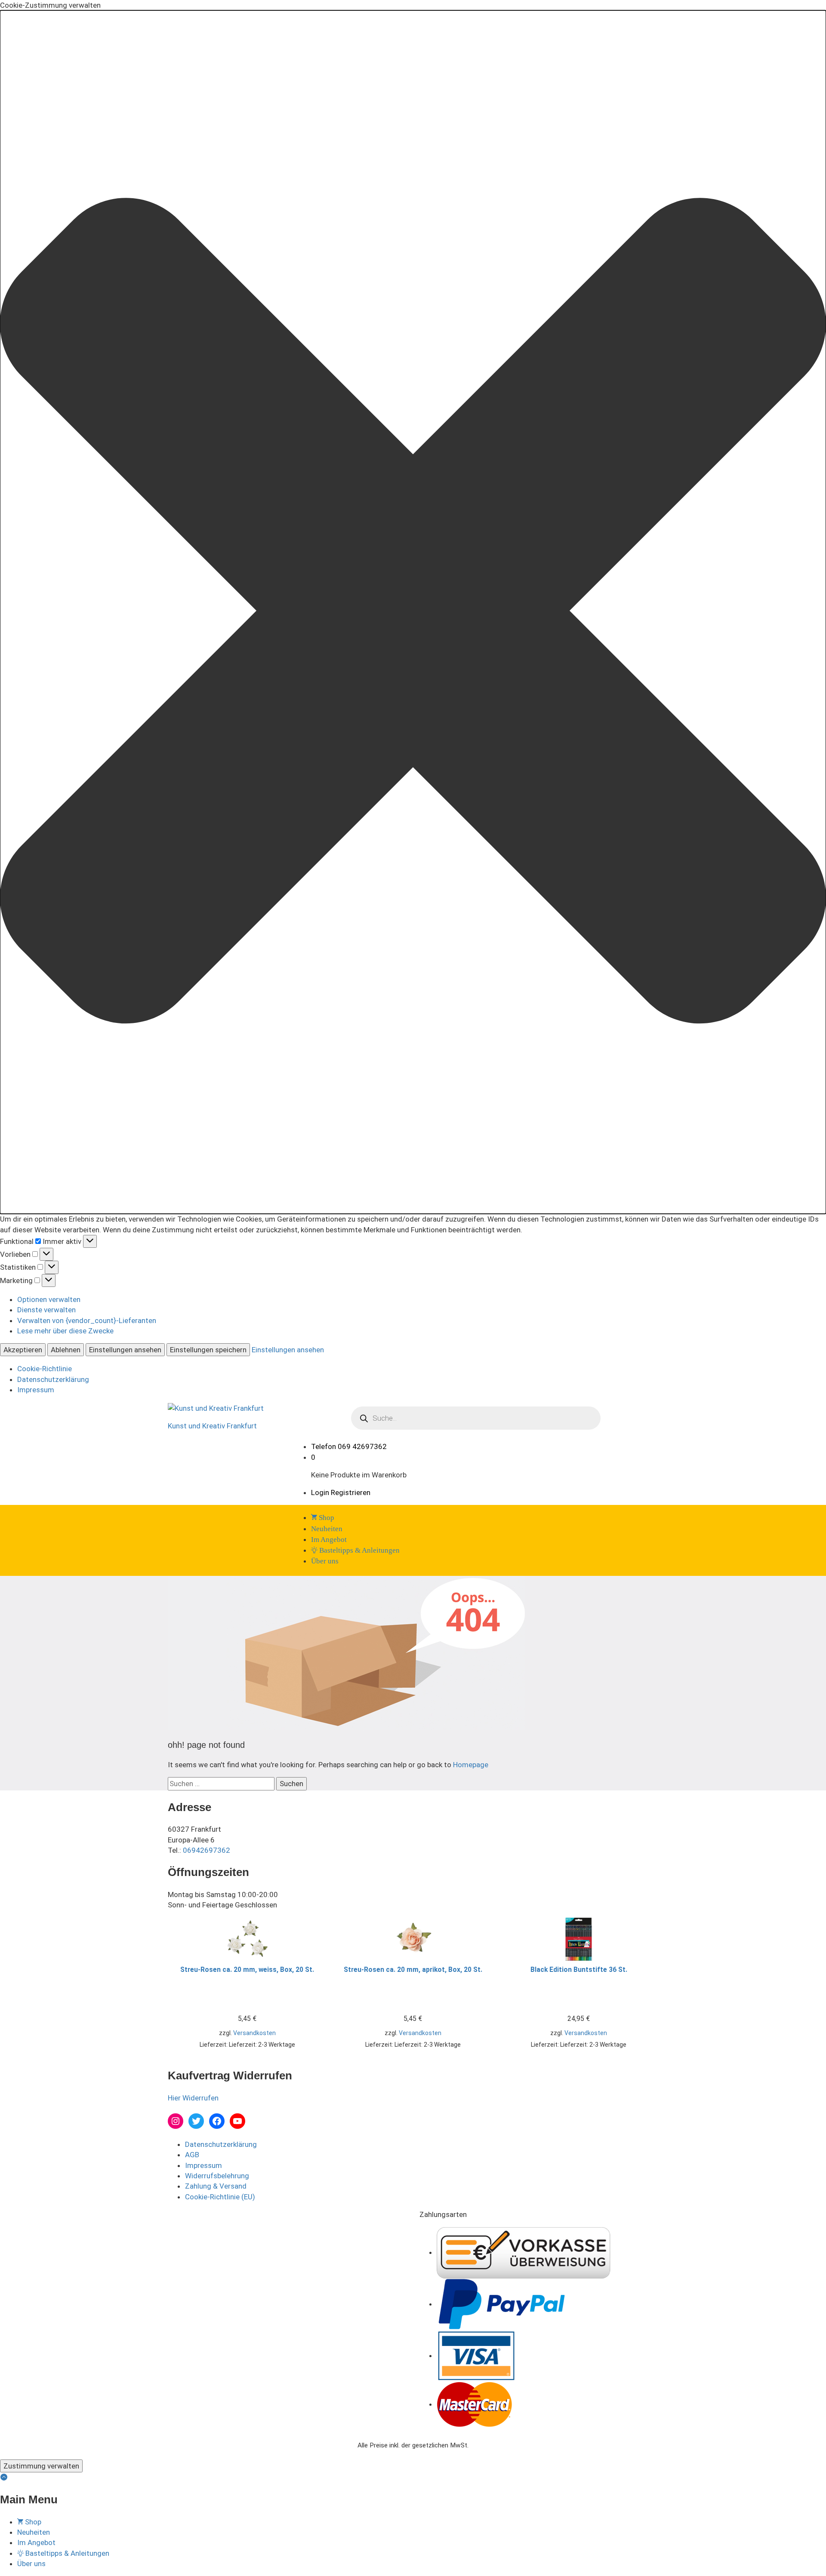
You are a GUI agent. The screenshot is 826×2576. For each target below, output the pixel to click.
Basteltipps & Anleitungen (359, 1550)
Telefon (324, 1446)
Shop (326, 1518)
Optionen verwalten (49, 1299)
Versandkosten (254, 2033)
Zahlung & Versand (216, 2186)
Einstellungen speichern (208, 1350)
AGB (192, 2155)
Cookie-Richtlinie (45, 1369)
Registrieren (351, 1492)
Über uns (325, 1561)
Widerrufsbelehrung (217, 2176)
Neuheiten (327, 1529)
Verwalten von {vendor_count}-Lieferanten (87, 1320)
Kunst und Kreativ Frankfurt (212, 1426)
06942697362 (206, 1850)
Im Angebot (329, 1540)
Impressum (36, 1390)
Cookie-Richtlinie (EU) (220, 2197)
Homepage (471, 1765)
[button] (413, 612)
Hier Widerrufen (193, 2098)
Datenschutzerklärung (53, 1379)
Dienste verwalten (46, 1310)
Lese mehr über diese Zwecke (65, 1331)
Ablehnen (66, 1350)
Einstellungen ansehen (125, 1350)
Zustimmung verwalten (41, 2466)
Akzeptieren (23, 1350)
